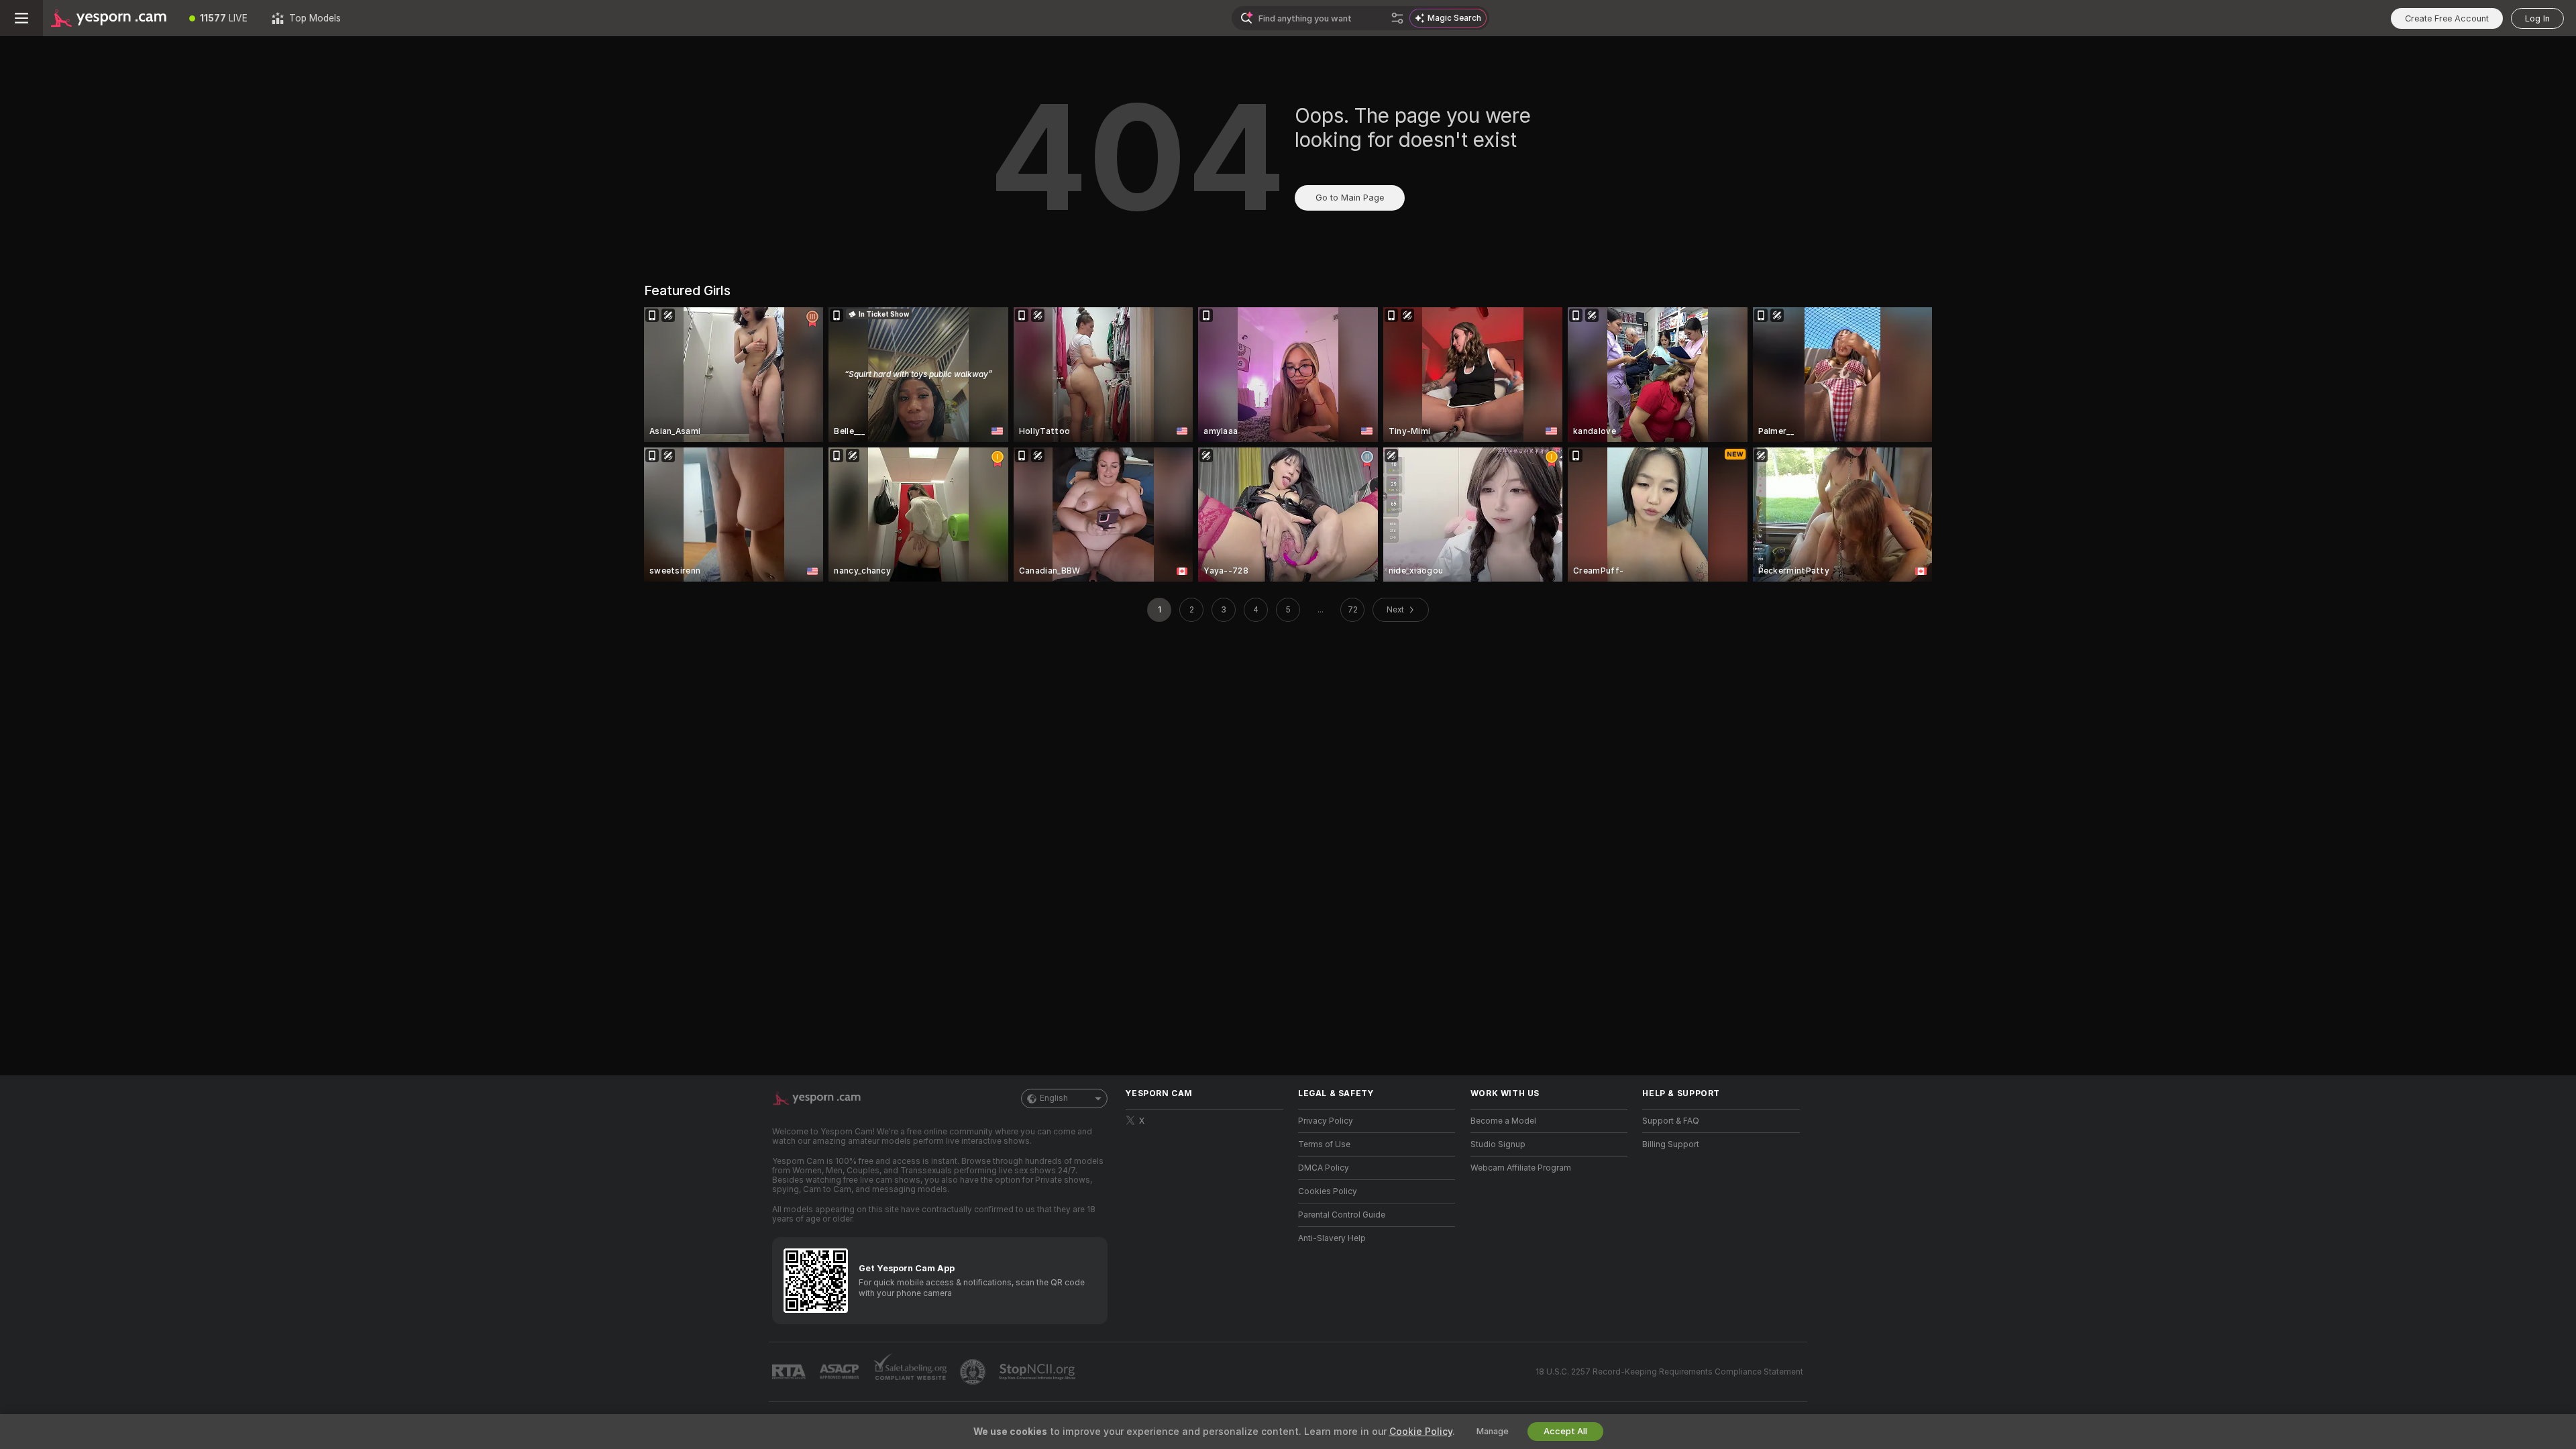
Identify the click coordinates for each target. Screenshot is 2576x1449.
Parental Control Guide (1342, 1215)
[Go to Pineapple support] (974, 1372)
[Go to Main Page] (110, 18)
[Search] (1397, 18)
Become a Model (1503, 1121)
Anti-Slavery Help (1332, 1238)
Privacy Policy (1326, 1121)
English (1054, 1098)
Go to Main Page (1350, 198)
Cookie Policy (1421, 1432)
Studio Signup (1498, 1144)
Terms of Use (1324, 1144)
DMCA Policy (1324, 1168)
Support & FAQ (1671, 1121)
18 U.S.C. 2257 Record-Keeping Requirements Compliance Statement (1669, 1372)
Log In (2537, 18)
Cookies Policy (1328, 1191)
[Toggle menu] (21, 18)
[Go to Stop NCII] (1038, 1372)
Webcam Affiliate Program (1521, 1168)
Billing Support (1671, 1144)
